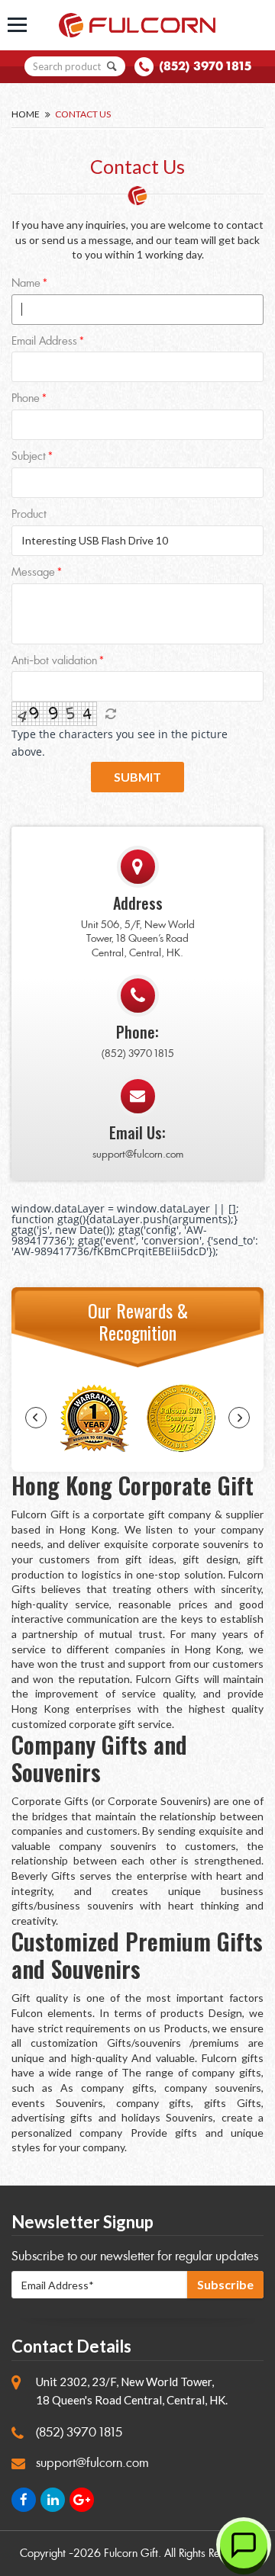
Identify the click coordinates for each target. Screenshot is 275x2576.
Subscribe (225, 2284)
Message (33, 573)
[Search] (112, 66)
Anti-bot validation (54, 662)
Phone (26, 399)
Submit (137, 777)
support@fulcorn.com (138, 1154)
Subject (29, 457)
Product (29, 515)
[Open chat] (244, 2545)
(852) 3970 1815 (205, 66)
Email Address (44, 342)
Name (26, 284)
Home (26, 114)
